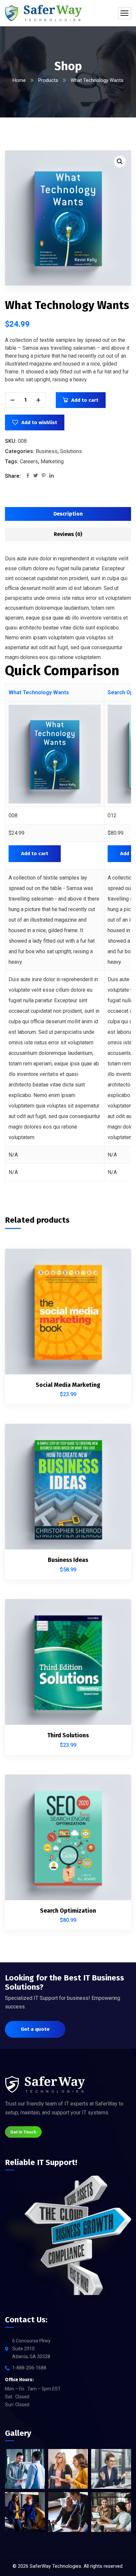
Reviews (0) (68, 534)
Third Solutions (68, 1735)
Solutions (71, 451)
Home (19, 80)
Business (47, 451)
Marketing (52, 461)
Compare (115, 1277)
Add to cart (85, 400)
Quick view (115, 1307)
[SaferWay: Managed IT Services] (43, 13)
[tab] (68, 514)
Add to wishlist (39, 422)
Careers (29, 461)
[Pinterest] (44, 476)
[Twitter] (36, 476)
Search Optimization (68, 1911)
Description (68, 514)
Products (48, 80)
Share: (13, 476)
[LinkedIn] (51, 476)
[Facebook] (28, 476)
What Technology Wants (39, 692)
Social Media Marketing (68, 1385)
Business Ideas (68, 1560)
